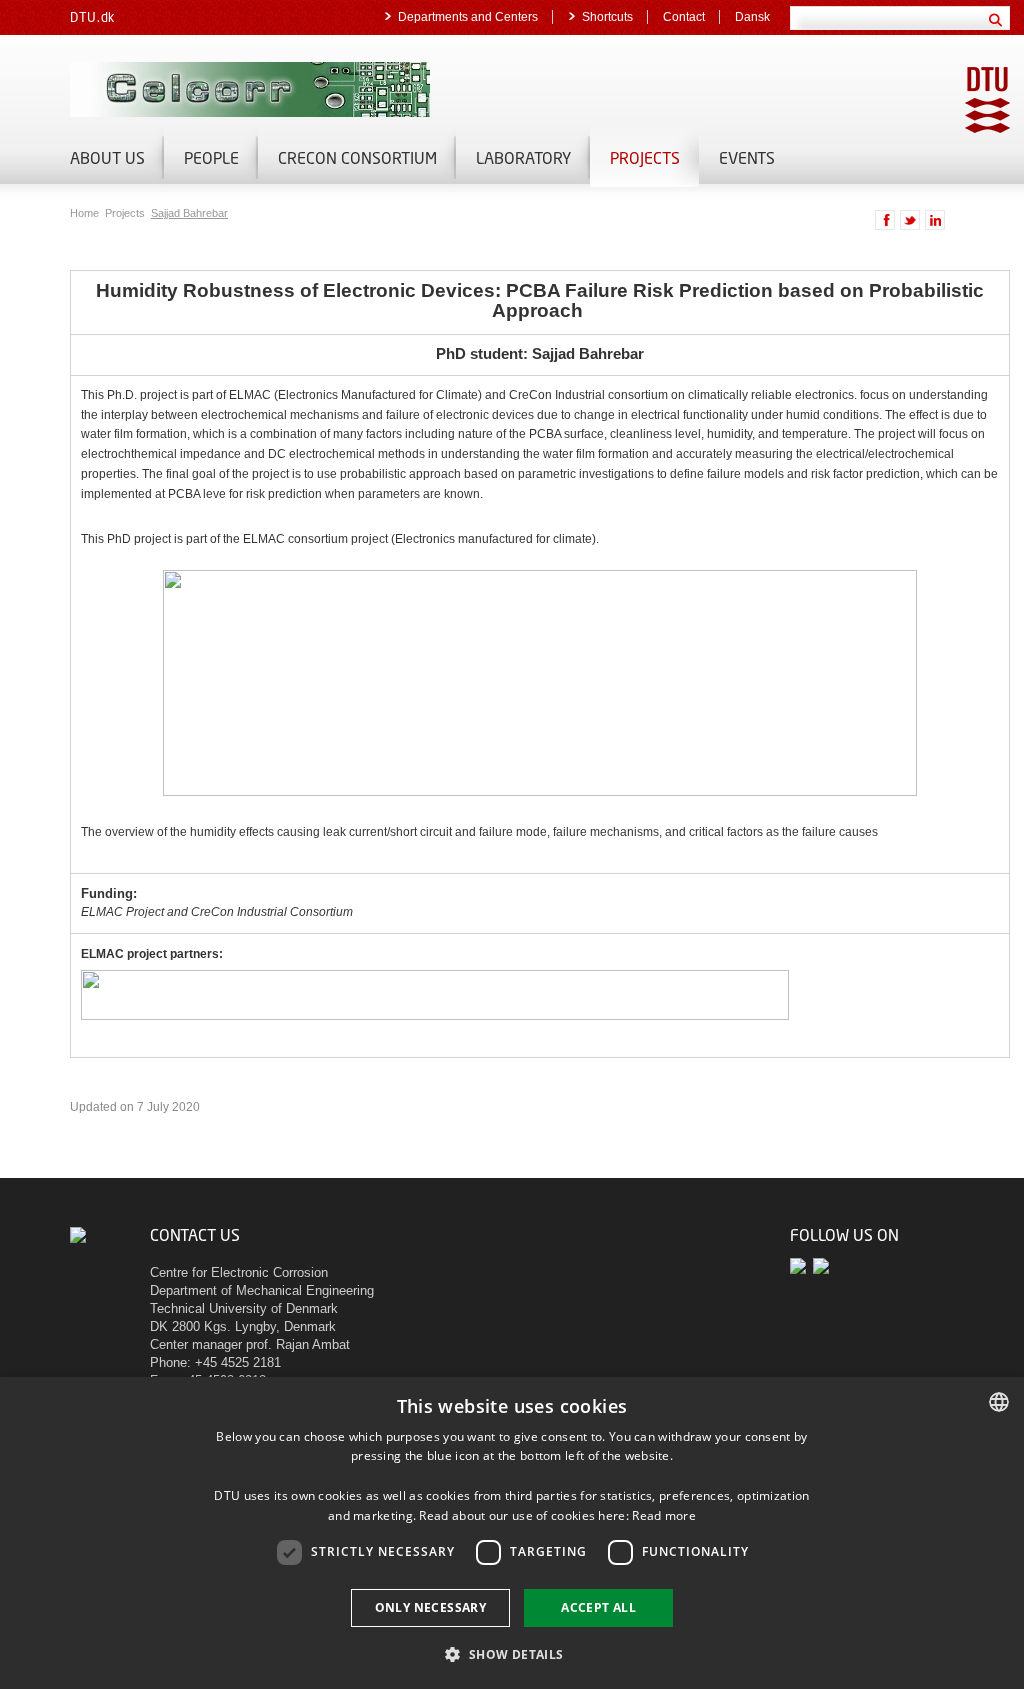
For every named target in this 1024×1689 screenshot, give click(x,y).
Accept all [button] (598, 1607)
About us (107, 157)
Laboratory (523, 157)
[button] (511, 1653)
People (211, 157)
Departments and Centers (468, 17)
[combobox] (999, 1402)
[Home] (300, 89)
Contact (684, 17)
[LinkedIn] (822, 1266)
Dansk (752, 17)
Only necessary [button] (431, 1607)
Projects (645, 157)
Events (747, 157)
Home (86, 213)
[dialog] (512, 1533)
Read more (664, 1515)
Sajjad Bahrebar (189, 213)
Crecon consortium (357, 157)
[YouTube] (801, 1266)
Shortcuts (607, 17)
